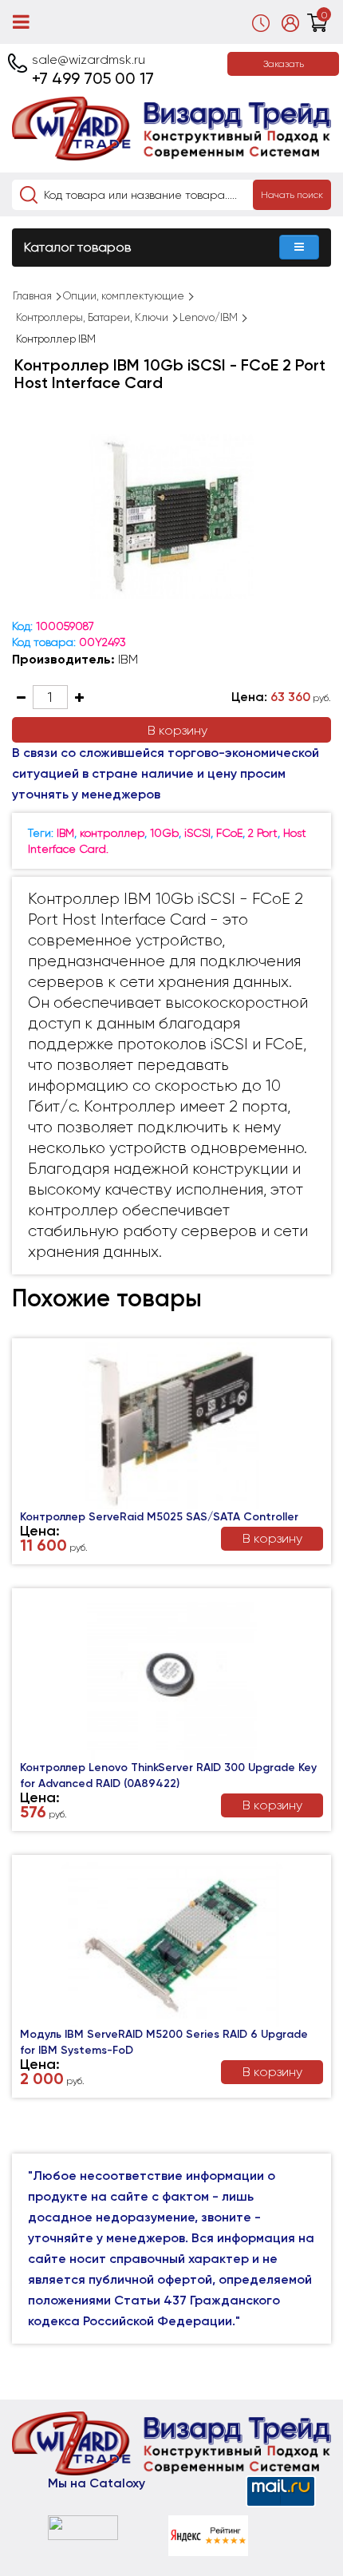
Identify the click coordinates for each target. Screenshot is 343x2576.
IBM (128, 659)
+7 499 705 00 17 (93, 78)
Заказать (284, 64)
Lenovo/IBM (209, 317)
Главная (32, 296)
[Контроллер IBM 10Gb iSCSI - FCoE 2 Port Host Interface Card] (171, 517)
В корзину (177, 730)
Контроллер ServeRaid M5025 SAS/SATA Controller (159, 1517)
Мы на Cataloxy (97, 2483)
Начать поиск (292, 195)
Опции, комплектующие (124, 296)
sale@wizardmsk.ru (89, 59)
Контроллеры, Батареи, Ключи (92, 317)
